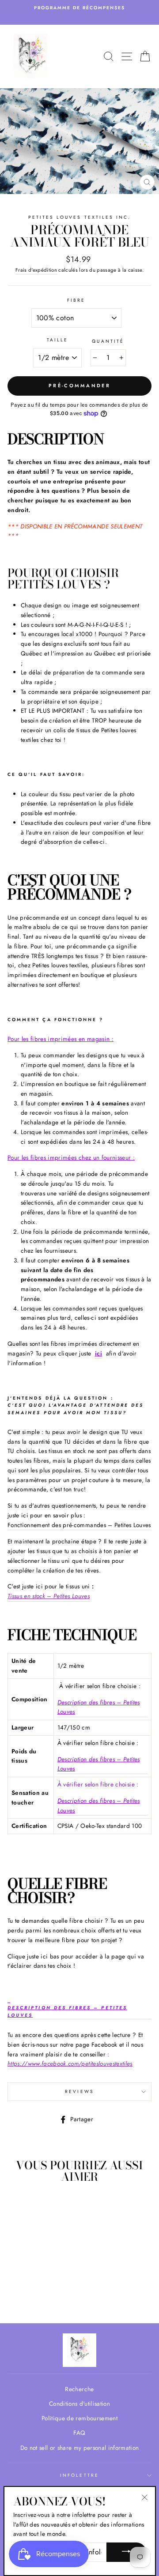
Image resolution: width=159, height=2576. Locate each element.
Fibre (76, 300)
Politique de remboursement (79, 2418)
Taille (57, 340)
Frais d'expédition (36, 270)
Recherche (79, 2389)
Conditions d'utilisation (79, 2404)
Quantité (108, 341)
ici (98, 1353)
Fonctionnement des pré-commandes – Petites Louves (79, 1525)
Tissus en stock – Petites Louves (49, 1596)
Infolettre (79, 2475)
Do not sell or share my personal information (80, 2448)
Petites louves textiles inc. (80, 217)
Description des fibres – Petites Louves (99, 1707)
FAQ (79, 2433)
